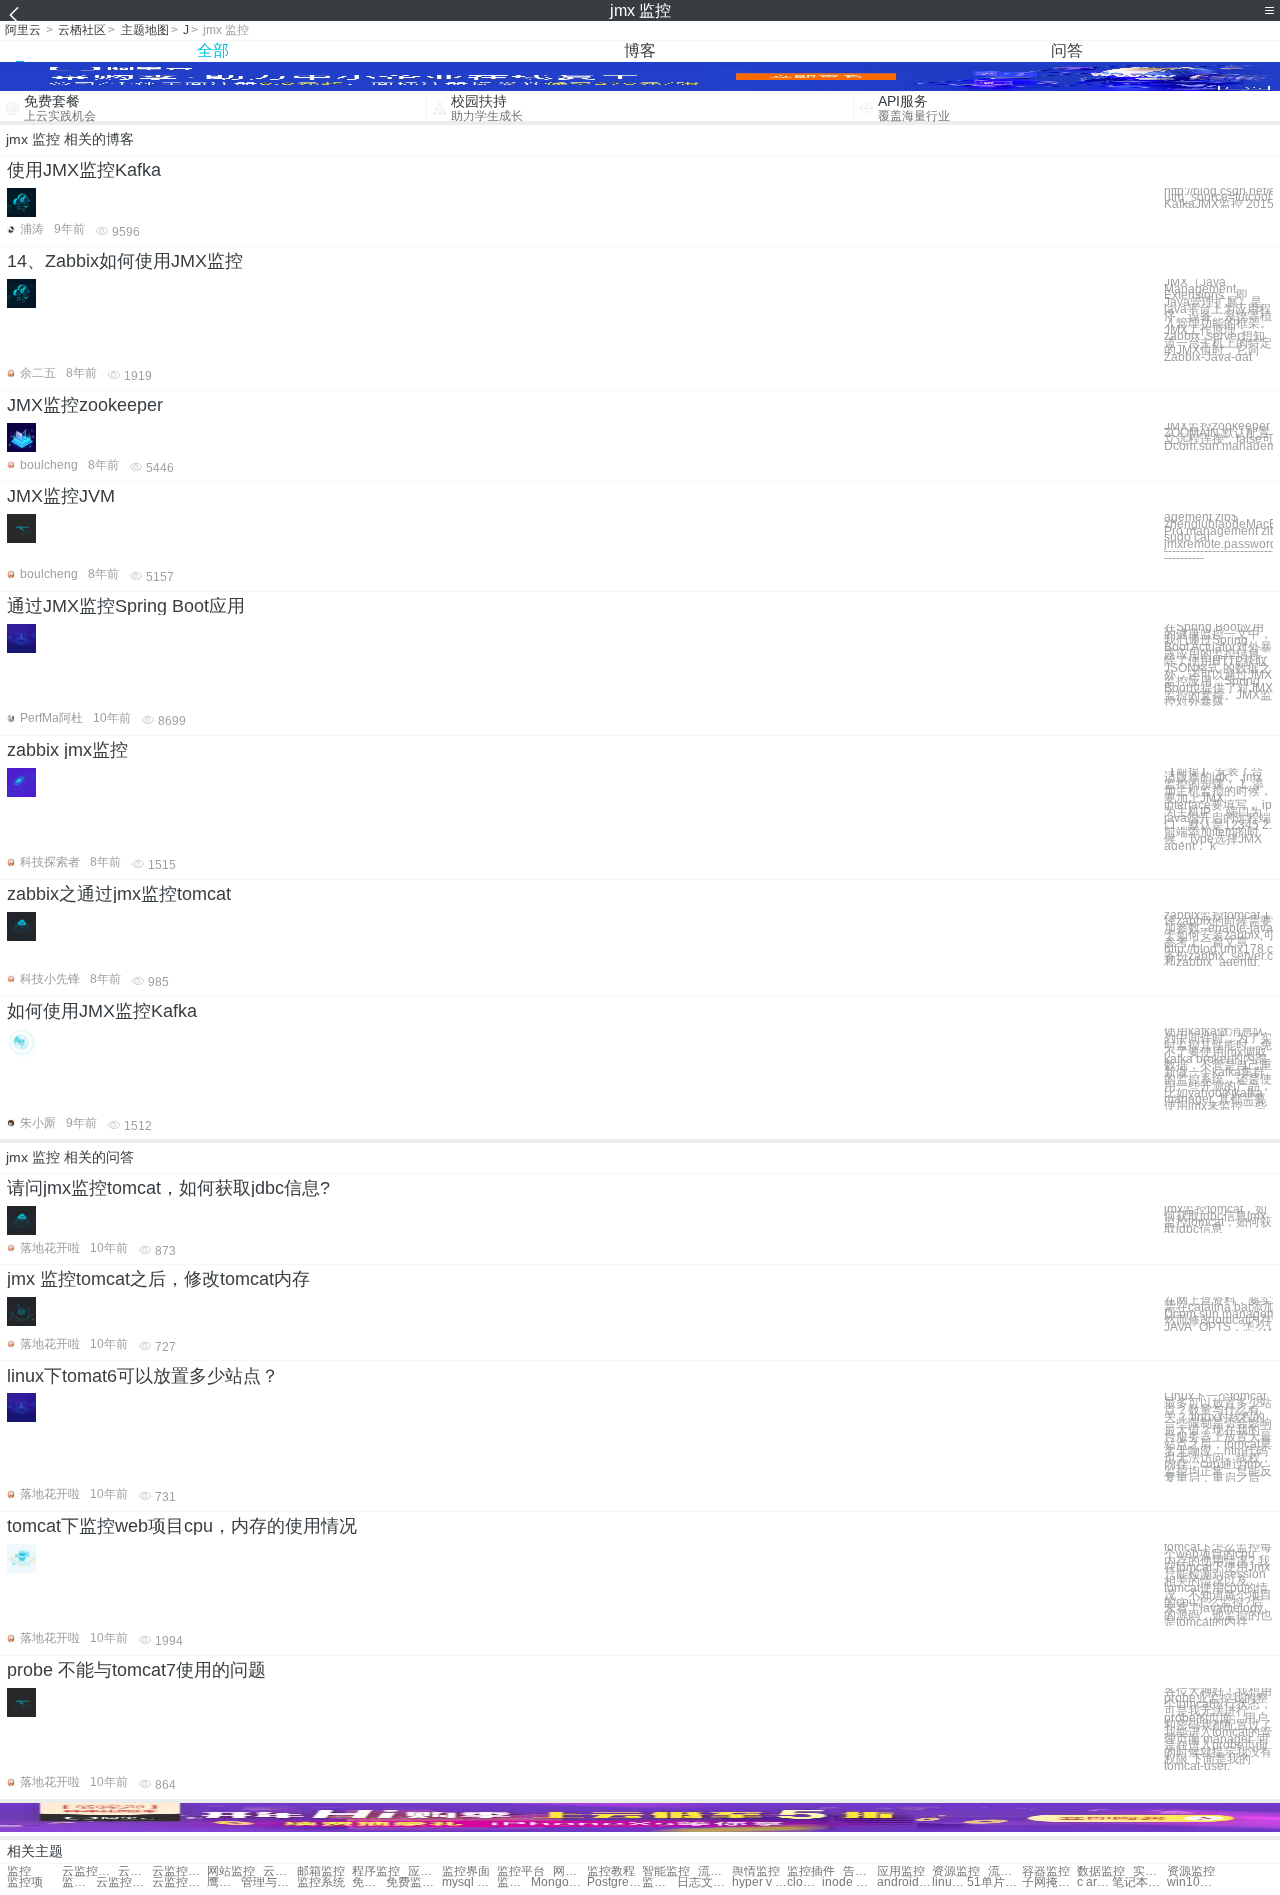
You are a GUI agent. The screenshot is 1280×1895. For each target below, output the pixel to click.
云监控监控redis (179, 1871)
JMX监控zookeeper (85, 405)
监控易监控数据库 (79, 1882)
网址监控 (570, 1871)
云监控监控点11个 (179, 1882)
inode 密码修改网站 (849, 1882)
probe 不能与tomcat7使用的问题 (136, 1670)
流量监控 (715, 1871)
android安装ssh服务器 (904, 1882)
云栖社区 (82, 30)
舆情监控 (756, 1871)
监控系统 (321, 1882)
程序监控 (376, 1871)
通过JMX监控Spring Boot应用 (126, 606)
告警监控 (860, 1871)
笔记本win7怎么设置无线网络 (1139, 1882)
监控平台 (521, 1871)
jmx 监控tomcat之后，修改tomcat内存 (158, 1279)
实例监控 (1150, 1871)
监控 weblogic (514, 1882)
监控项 (25, 1882)
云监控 (280, 1871)
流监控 (1005, 1871)
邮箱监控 (321, 1871)
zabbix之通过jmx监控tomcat (119, 894)
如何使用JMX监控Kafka (102, 1011)
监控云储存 (659, 1882)
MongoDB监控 (558, 1882)
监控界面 (466, 1871)
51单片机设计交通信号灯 (994, 1882)
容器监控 (1046, 1871)
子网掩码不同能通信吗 (1049, 1882)
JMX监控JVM (61, 496)
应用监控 (901, 1871)
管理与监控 (268, 1882)
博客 (640, 50)
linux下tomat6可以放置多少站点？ (143, 1376)
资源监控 (956, 1871)
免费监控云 (413, 1882)
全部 (213, 50)
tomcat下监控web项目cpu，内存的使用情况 (182, 1526)
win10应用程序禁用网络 (1194, 1882)
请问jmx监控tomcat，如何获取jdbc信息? (168, 1188)
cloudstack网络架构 (804, 1882)
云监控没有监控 (89, 1871)
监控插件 (811, 1871)
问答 (1067, 50)
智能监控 (666, 1871)
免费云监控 (369, 1882)
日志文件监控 (704, 1882)
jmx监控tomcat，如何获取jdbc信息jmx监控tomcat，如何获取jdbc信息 (1218, 1219)
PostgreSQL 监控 (614, 1882)
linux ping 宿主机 (949, 1882)
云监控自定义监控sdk (123, 1882)
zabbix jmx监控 (67, 750)
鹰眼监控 (224, 1882)
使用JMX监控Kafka (84, 170)
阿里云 (23, 30)
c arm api (1094, 1882)
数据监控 (1101, 1871)
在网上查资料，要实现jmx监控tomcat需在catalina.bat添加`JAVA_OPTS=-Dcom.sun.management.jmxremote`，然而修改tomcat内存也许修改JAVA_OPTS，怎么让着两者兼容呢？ (1218, 1314)
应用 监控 (425, 1871)
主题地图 (145, 30)
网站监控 (231, 1871)
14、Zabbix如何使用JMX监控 (125, 261)
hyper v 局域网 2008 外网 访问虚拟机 (759, 1882)
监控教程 (611, 1871)
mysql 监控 (469, 1882)
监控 (19, 1871)
